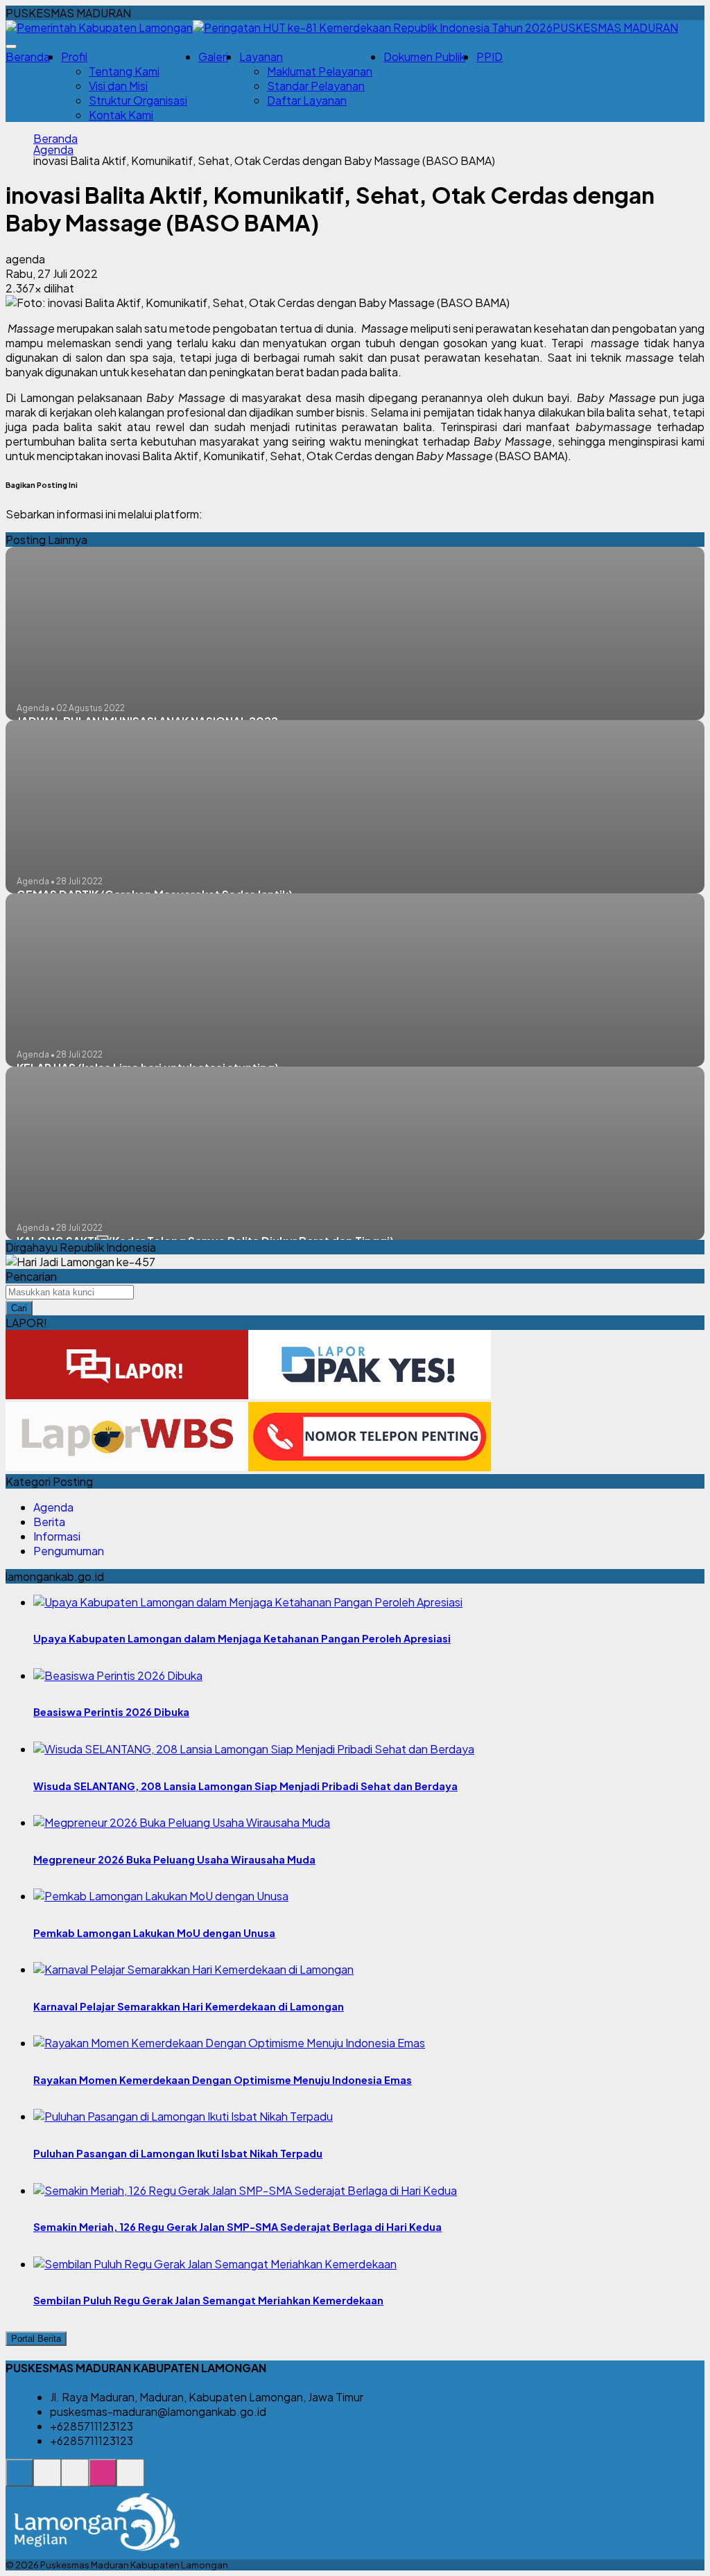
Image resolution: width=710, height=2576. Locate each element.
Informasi (57, 1536)
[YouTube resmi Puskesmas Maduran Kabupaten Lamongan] (130, 2480)
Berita (49, 1522)
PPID (490, 56)
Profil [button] (74, 56)
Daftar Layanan (307, 100)
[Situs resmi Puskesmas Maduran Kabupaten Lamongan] (19, 2480)
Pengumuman (69, 1551)
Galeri (213, 56)
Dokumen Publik (424, 56)
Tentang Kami (124, 71)
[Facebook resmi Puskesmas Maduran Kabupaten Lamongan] (75, 2480)
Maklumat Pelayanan (320, 71)
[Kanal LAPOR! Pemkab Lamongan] (47, 2480)
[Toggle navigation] (11, 46)
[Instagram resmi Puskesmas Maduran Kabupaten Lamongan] (103, 2480)
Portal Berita (36, 2339)
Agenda (53, 150)
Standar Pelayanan (316, 86)
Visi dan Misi (118, 86)
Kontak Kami (121, 115)
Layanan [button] (261, 56)
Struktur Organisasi (138, 100)
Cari (19, 1308)
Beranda (28, 56)
